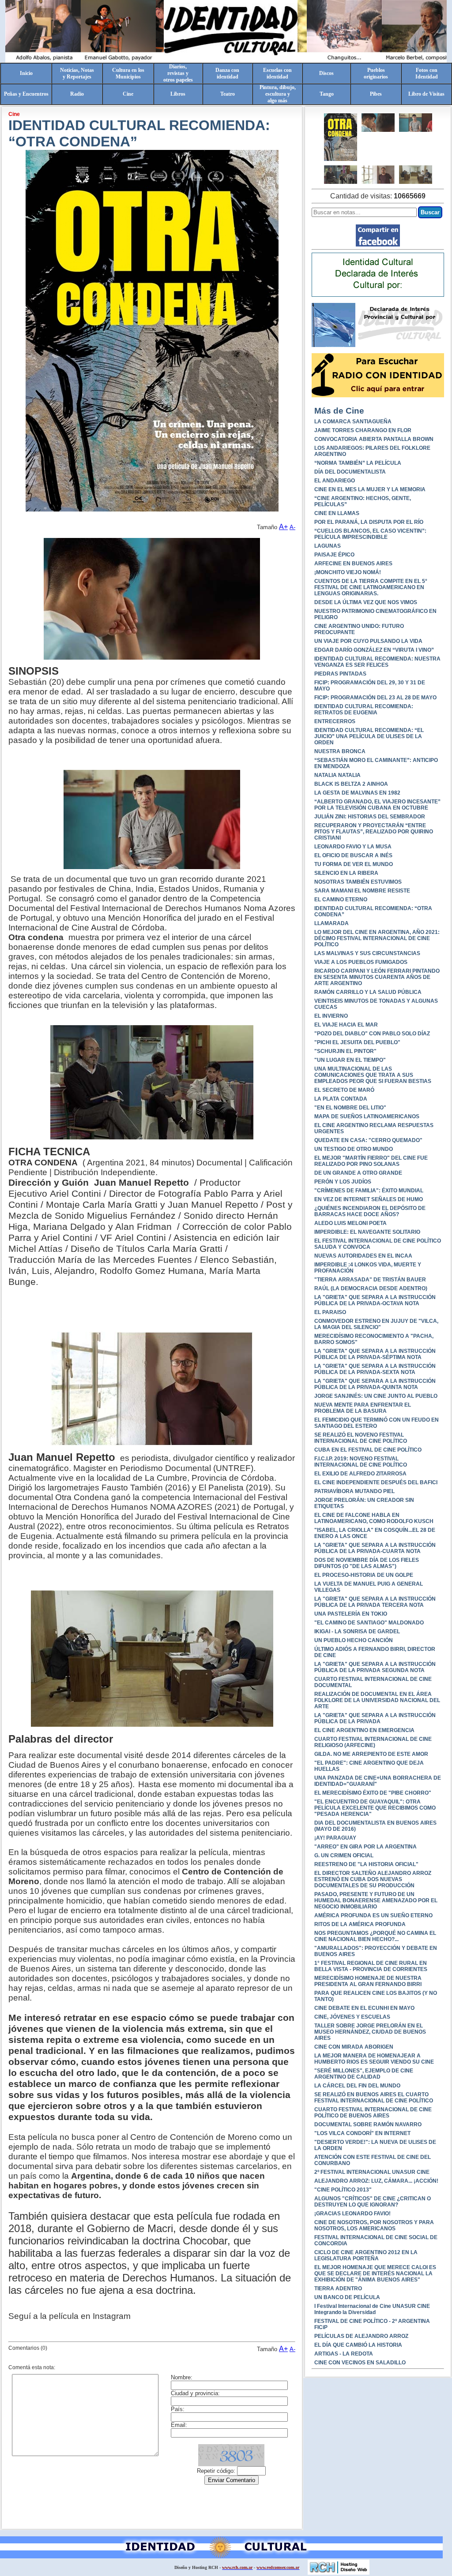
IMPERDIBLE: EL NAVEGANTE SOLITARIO (367, 1232)
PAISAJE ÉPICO (334, 555)
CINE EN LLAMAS (337, 513)
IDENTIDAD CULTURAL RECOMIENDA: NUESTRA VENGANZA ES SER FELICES (377, 662)
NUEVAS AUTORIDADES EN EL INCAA (363, 1256)
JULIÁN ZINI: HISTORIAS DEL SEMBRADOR (370, 817)
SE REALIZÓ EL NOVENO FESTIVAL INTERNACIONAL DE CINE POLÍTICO (361, 1438)
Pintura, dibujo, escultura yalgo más (278, 94)
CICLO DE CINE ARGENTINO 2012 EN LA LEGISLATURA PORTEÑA (366, 2255)
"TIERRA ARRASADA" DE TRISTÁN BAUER (370, 1280)
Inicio (26, 73)
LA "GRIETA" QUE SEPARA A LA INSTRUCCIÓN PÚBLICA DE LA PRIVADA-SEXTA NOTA (375, 1369)
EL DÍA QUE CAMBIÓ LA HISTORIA (358, 2345)
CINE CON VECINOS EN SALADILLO (360, 2363)
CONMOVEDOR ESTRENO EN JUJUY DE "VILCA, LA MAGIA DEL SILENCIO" (376, 1324)
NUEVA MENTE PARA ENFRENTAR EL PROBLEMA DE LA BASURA (363, 1408)
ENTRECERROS (335, 721)
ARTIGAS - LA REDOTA (344, 2354)
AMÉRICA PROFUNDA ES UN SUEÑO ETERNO (373, 1915)
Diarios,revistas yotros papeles (178, 73)
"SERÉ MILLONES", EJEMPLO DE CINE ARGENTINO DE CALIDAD (364, 2074)
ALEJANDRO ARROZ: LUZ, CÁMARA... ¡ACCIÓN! (376, 2181)
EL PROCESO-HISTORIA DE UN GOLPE (364, 1575)
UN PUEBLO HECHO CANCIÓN (354, 1640)
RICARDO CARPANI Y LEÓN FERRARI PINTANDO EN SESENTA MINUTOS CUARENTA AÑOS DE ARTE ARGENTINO (377, 977)
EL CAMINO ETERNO (341, 900)
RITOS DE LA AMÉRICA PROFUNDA (360, 1924)
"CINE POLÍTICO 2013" (343, 2190)
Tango (327, 94)
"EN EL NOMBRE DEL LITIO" (350, 1108)
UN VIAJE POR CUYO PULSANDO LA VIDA (368, 641)
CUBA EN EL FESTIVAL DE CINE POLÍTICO (368, 1450)
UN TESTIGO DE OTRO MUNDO (354, 1149)
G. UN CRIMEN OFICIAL (344, 1855)
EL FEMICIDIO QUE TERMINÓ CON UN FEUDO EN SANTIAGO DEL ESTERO (377, 1423)
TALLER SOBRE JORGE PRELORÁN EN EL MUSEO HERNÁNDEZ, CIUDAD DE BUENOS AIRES (370, 2032)
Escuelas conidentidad (277, 73)
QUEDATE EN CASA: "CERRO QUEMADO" (368, 1140)
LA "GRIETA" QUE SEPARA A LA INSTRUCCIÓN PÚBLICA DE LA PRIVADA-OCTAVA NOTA (375, 1300)
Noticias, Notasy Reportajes (77, 73)
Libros (178, 94)
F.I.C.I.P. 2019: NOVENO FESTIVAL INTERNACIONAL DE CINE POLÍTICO (361, 1462)
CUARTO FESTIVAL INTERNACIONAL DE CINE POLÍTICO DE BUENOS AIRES (373, 2113)
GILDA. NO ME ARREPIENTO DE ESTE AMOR (371, 1754)
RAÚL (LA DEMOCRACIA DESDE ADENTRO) (371, 1288)
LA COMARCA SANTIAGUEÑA (353, 422)
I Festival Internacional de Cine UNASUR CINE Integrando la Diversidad (372, 2309)
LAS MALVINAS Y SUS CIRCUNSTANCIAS (367, 953)
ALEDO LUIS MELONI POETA (350, 1223)
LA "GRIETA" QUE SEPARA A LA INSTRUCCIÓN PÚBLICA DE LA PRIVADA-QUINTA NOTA (375, 1384)
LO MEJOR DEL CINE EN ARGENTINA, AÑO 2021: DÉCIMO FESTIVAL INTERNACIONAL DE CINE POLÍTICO (377, 938)
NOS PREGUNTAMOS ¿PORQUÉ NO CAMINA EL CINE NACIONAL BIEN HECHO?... (375, 1936)
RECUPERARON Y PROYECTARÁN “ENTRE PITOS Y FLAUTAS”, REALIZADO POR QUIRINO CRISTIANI (374, 832)
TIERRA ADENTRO (338, 2289)
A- (292, 527)
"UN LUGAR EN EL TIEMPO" (350, 1060)
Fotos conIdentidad (427, 73)
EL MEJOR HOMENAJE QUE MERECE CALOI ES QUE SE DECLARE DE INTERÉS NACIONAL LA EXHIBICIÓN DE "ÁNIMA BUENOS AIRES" (375, 2274)
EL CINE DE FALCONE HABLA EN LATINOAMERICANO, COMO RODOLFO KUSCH (374, 1518)
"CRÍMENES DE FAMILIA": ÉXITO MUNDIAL (369, 1191)
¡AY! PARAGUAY (335, 1838)
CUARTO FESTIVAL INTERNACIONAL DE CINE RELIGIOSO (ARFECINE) (373, 1742)
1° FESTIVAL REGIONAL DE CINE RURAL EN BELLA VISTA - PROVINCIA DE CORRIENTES (371, 1966)
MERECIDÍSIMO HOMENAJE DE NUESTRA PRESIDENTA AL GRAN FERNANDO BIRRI (368, 1981)
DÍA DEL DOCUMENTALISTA (350, 472)
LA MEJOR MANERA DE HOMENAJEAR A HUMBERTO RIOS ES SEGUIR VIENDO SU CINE (374, 2059)
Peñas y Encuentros (26, 94)
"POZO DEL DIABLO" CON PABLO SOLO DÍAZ (372, 1034)
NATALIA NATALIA (337, 775)
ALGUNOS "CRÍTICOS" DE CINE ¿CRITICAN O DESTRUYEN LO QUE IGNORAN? (373, 2202)
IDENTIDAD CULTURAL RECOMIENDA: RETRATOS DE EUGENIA (364, 709)
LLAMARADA (331, 923)
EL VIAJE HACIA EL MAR (346, 1025)
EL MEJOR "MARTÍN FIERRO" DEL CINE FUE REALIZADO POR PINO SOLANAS (371, 1161)
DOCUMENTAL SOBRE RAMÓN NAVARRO (368, 2124)
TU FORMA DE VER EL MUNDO (354, 864)
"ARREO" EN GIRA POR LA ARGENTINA (365, 1847)
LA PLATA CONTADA (341, 1099)
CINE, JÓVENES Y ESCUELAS (352, 2017)
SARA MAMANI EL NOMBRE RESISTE (362, 891)
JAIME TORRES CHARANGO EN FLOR (363, 430)
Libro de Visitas (426, 94)
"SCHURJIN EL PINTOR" (345, 1051)
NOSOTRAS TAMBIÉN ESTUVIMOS (358, 882)
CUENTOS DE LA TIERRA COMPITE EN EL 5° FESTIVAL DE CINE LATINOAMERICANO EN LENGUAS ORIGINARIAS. (371, 587)
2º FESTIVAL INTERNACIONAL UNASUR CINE (372, 2172)
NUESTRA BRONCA (340, 751)
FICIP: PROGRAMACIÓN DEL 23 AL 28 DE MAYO (375, 698)
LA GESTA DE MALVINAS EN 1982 (357, 793)
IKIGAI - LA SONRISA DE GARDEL (357, 1631)
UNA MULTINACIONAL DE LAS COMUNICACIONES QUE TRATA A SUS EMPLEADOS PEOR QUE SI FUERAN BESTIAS (373, 1075)
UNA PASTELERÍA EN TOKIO (351, 1614)
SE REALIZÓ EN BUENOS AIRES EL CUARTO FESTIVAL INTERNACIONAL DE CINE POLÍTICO (374, 2098)
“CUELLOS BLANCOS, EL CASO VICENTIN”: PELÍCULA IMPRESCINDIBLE (370, 534)
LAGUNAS (328, 546)
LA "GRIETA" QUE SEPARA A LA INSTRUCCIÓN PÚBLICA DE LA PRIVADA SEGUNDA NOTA (375, 1667)
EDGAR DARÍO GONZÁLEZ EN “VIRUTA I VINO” (374, 650)
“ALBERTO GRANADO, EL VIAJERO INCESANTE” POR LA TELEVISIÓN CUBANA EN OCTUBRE (377, 805)
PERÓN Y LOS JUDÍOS (343, 1182)
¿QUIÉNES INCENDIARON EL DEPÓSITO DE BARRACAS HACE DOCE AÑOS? (370, 1211)
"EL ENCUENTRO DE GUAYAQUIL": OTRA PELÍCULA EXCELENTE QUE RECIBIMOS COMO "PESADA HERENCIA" (375, 1808)
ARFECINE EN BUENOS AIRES (353, 564)
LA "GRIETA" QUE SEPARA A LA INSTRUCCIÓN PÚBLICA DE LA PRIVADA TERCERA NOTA (375, 1602)
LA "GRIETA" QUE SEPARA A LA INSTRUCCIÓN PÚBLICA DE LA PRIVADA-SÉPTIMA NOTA (375, 1354)
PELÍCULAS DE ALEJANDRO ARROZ (361, 2336)
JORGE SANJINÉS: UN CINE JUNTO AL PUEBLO (376, 1396)
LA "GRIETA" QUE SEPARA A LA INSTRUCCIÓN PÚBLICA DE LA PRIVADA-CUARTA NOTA (375, 1548)
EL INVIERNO (331, 1016)
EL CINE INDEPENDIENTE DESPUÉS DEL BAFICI (376, 1482)
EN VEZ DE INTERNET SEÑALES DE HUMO (369, 1199)
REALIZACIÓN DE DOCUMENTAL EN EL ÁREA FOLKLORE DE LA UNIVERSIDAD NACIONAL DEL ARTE (377, 1700)
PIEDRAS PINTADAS (340, 674)
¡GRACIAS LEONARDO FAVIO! (352, 2214)
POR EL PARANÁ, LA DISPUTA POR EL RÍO (369, 522)
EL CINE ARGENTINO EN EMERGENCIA (364, 1730)
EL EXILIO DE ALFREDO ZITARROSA (360, 1474)
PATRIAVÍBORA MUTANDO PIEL (354, 1491)
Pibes (376, 94)
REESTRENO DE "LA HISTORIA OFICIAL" (366, 1864)
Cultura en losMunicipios (128, 73)
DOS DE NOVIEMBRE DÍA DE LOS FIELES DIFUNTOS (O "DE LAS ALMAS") (367, 1563)
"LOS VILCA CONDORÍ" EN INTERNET (362, 2133)
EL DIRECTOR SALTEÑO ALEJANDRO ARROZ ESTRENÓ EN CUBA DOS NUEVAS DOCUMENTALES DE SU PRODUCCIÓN (373, 1879)
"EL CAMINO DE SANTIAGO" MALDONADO (369, 1623)
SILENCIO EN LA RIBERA (346, 873)
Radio (77, 94)
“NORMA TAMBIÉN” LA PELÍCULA (358, 463)
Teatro (228, 94)
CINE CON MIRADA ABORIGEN (354, 2047)
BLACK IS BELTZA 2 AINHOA (351, 784)
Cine (128, 94)
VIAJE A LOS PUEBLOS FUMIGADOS (361, 962)
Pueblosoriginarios (376, 73)
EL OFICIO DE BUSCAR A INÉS (353, 855)
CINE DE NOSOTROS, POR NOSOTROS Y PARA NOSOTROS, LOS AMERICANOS (374, 2225)
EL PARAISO (330, 1312)
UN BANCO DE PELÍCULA (347, 2297)
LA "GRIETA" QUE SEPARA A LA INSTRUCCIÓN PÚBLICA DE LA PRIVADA (375, 1718)
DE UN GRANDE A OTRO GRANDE (358, 1173)
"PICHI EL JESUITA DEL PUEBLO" (357, 1042)
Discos (326, 73)
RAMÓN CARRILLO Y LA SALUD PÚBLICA (368, 992)
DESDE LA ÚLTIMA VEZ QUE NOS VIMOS (366, 602)
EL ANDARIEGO (335, 481)
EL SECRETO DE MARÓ (344, 1090)
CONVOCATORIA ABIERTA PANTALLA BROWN (374, 439)
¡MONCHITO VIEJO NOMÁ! (348, 572)
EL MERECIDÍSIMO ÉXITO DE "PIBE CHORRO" (373, 1793)
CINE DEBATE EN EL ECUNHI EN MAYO (364, 2008)
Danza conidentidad (227, 73)
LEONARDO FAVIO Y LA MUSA (353, 847)
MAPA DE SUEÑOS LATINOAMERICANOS (367, 1116)
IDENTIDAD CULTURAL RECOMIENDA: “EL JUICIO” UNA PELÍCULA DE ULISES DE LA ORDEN (369, 736)
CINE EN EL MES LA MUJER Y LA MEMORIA (370, 489)
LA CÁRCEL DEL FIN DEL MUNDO (357, 2086)
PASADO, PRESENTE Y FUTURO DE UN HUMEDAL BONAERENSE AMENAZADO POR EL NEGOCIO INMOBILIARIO (376, 1900)
